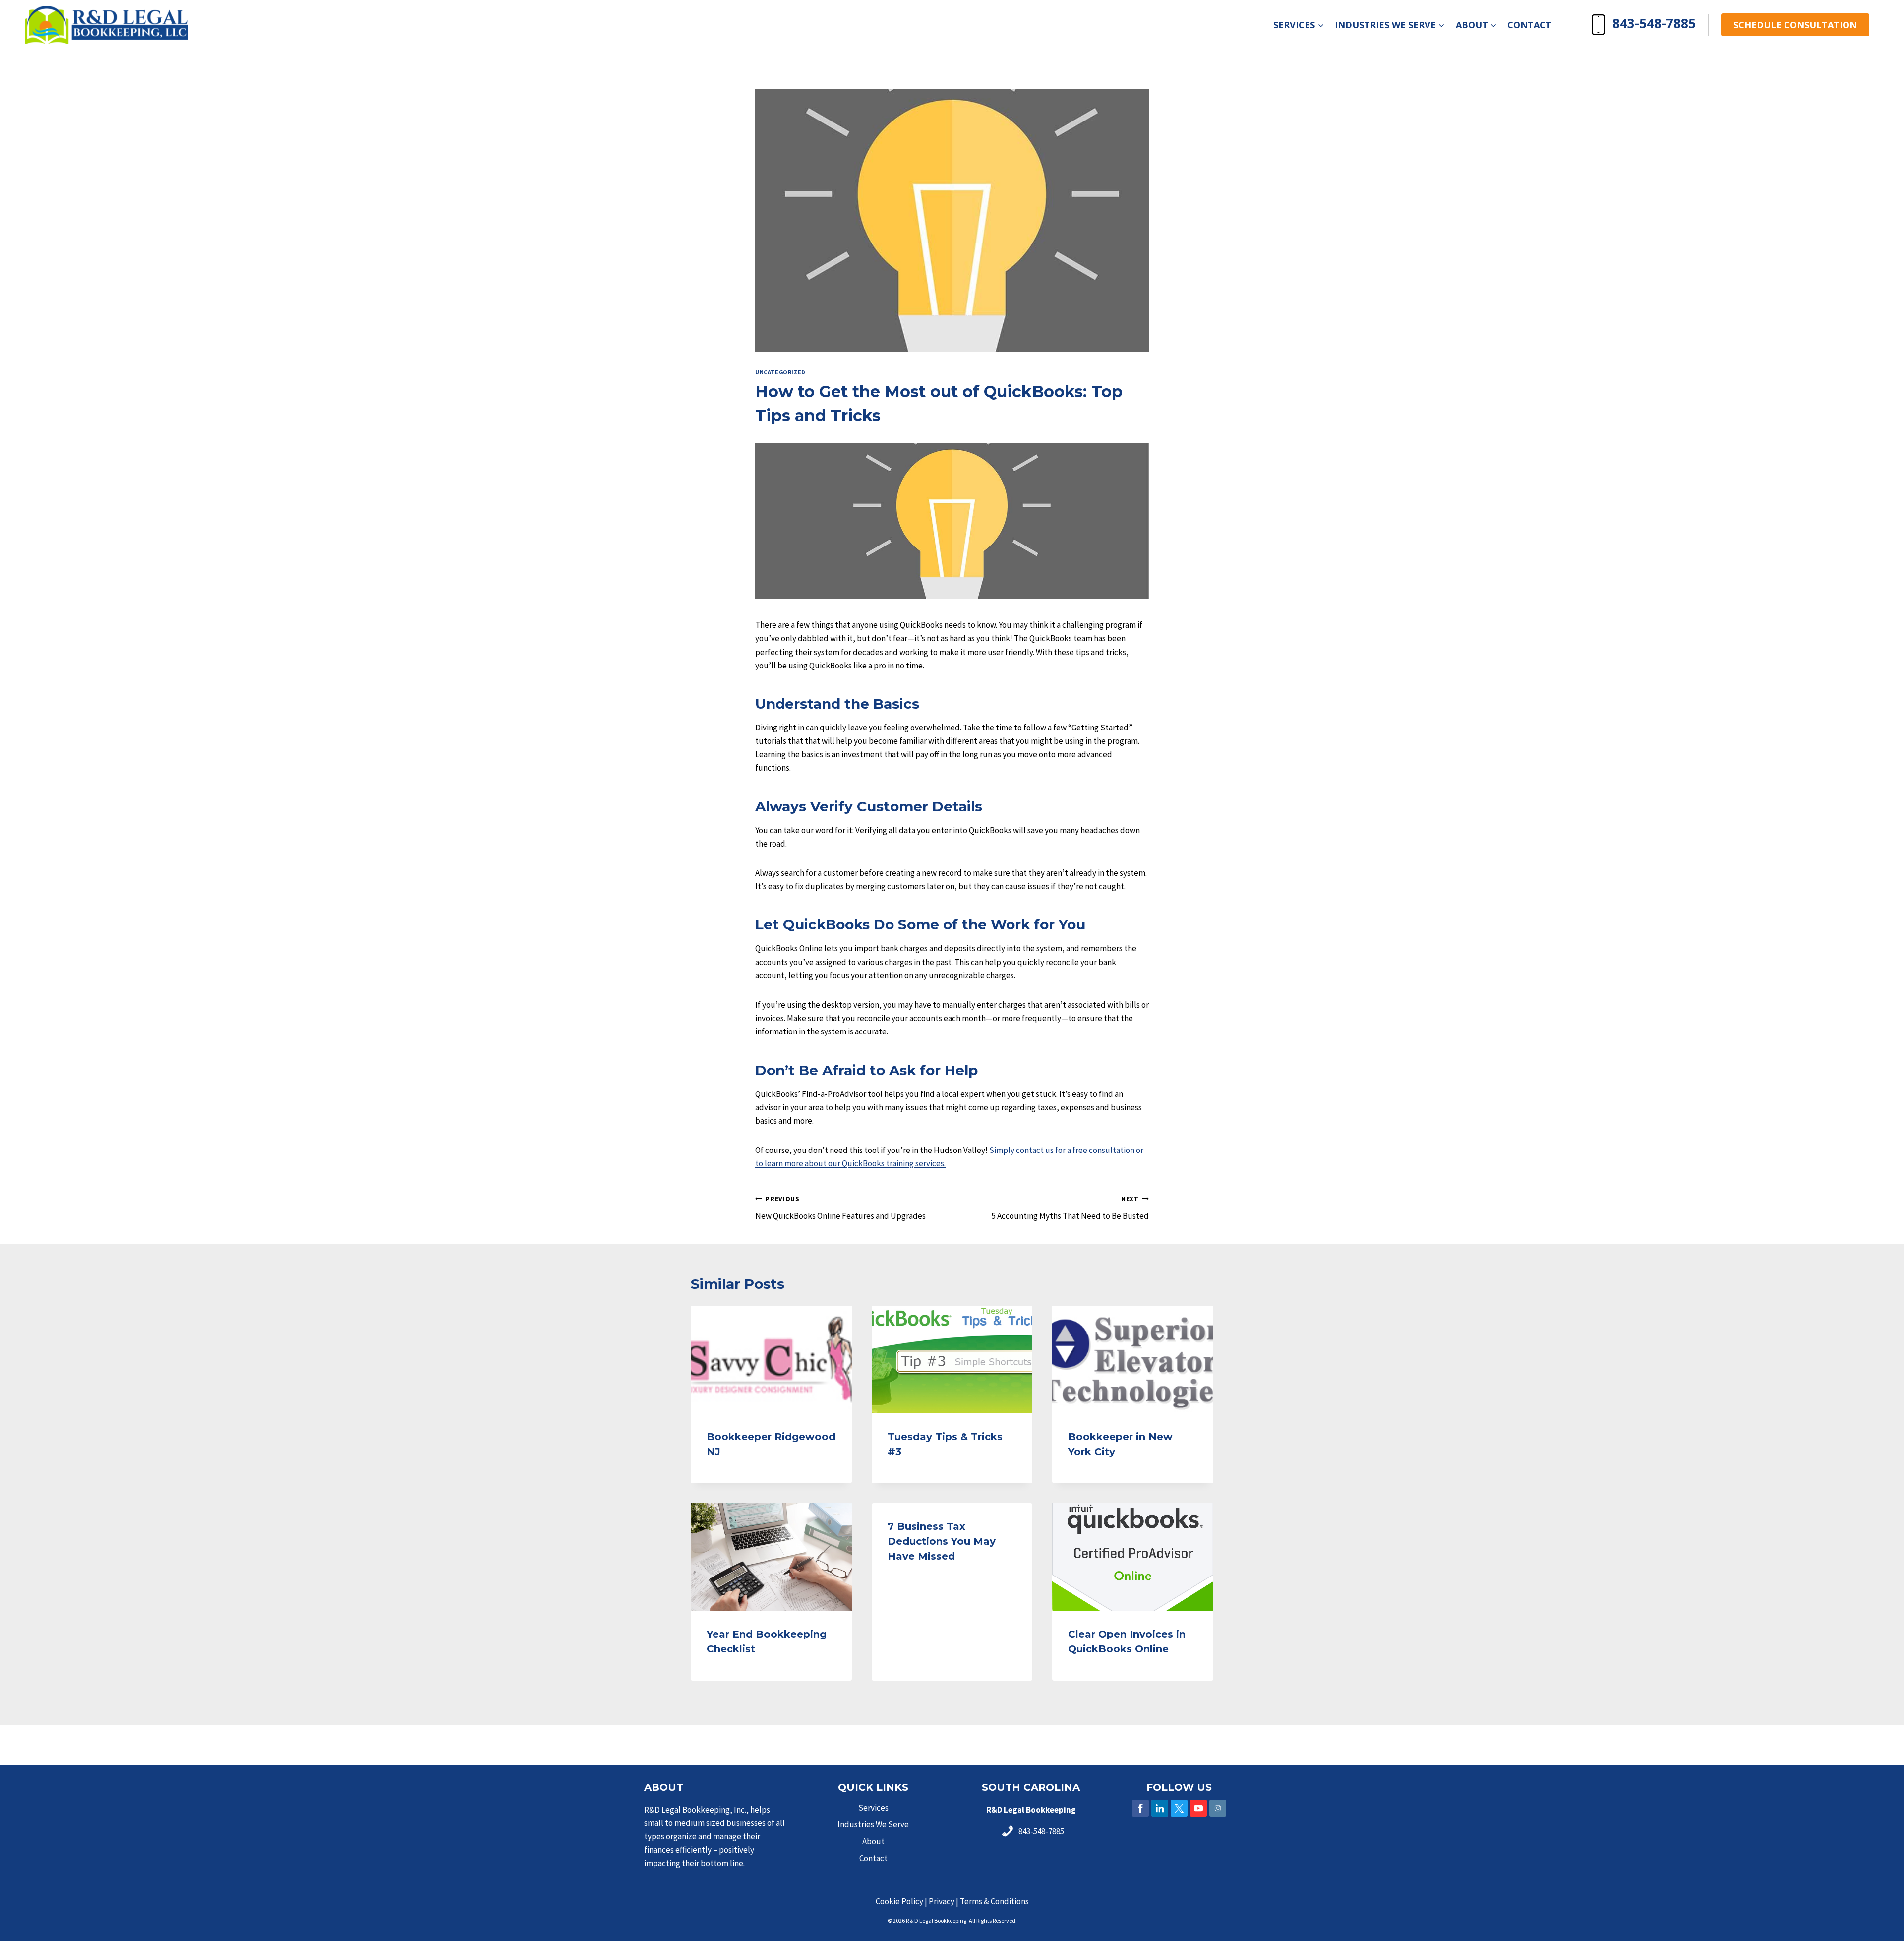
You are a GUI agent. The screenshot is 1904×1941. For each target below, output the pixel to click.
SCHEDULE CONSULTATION (1795, 25)
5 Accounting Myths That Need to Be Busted (1070, 1208)
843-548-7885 (1654, 23)
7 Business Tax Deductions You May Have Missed (942, 1541)
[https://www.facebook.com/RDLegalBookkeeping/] (1140, 1808)
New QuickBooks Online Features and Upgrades (840, 1208)
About (873, 1841)
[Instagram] (1218, 1808)
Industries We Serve (873, 1824)
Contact (1529, 25)
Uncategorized (780, 372)
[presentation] (771, 1360)
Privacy (942, 1901)
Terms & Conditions (994, 1901)
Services (873, 1808)
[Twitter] (1179, 1808)
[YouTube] (1198, 1808)
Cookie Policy (899, 1901)
